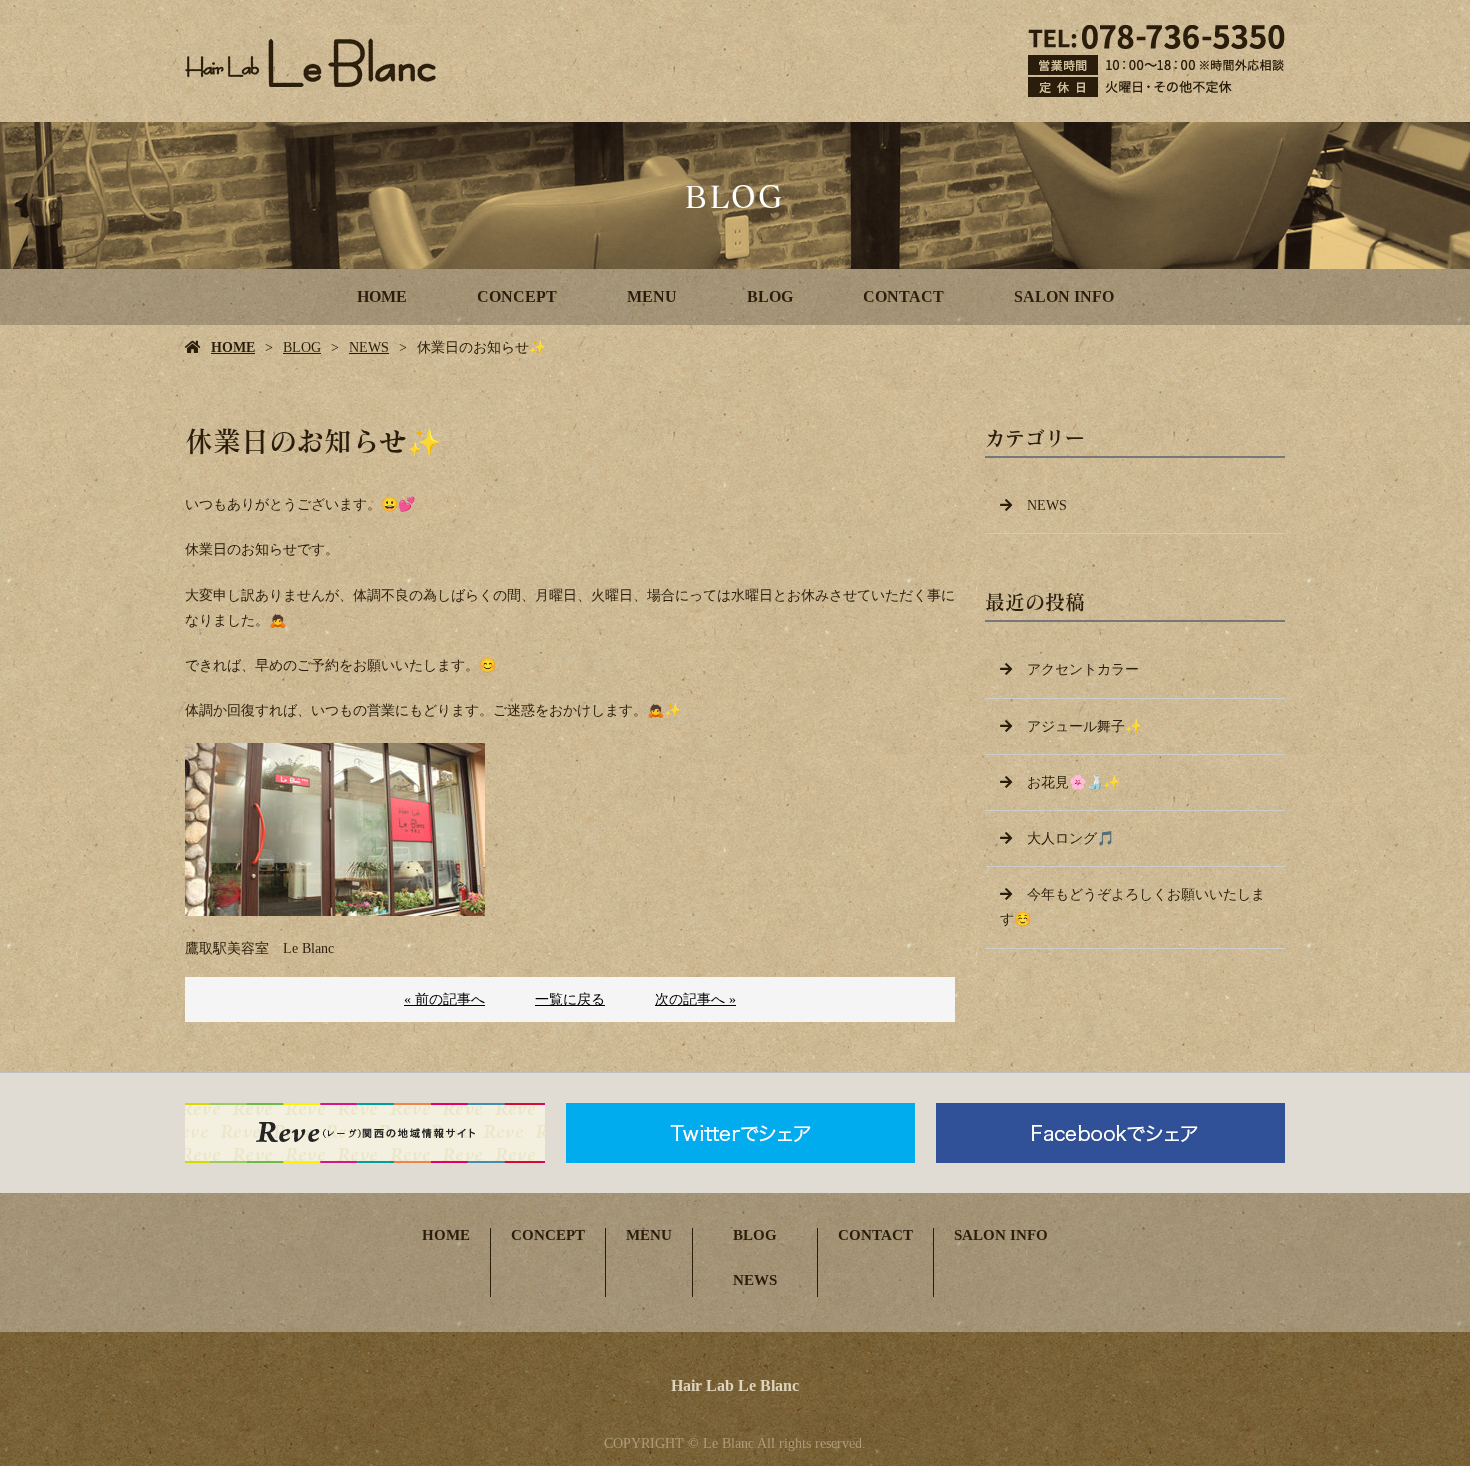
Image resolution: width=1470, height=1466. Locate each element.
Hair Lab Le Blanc (735, 1385)
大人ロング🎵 (1070, 838)
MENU (652, 296)
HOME (382, 296)
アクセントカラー (1083, 669)
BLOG (770, 296)
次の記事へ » (695, 999)
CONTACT (903, 296)
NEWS (369, 347)
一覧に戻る (570, 999)
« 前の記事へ (444, 999)
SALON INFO (1064, 296)
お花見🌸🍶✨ (1073, 782)
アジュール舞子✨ (1084, 726)
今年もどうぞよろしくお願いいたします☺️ (1132, 907)
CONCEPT (517, 296)
